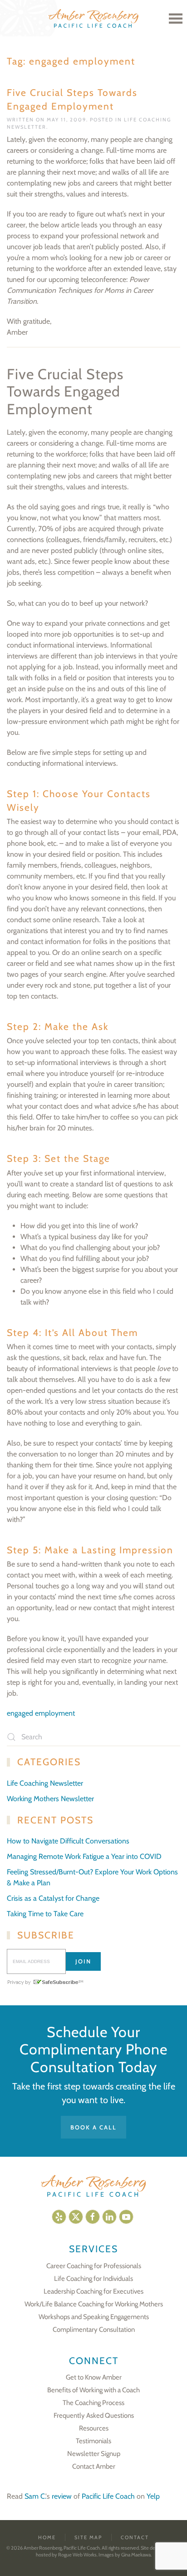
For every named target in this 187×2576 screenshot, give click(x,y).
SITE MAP (88, 2537)
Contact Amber (94, 2466)
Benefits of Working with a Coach (93, 2390)
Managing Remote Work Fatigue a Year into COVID (84, 1856)
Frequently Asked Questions (94, 2415)
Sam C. (35, 2496)
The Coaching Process (93, 2403)
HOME (47, 2537)
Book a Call (93, 2127)
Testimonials (93, 2441)
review (62, 2496)
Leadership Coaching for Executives (93, 2291)
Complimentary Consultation (94, 2330)
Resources (94, 2428)
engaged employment (41, 1713)
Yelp (153, 2496)
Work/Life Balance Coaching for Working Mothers (94, 2304)
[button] (176, 18)
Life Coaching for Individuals (93, 2279)
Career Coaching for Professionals (94, 2266)
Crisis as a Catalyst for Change (53, 1898)
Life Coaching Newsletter (45, 1783)
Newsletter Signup (94, 2454)
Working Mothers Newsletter (50, 1799)
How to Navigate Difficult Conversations (68, 1841)
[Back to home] (93, 18)
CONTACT (135, 2537)
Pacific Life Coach (108, 2496)
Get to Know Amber (94, 2377)
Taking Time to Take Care (45, 1914)
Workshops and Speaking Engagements (94, 2317)
